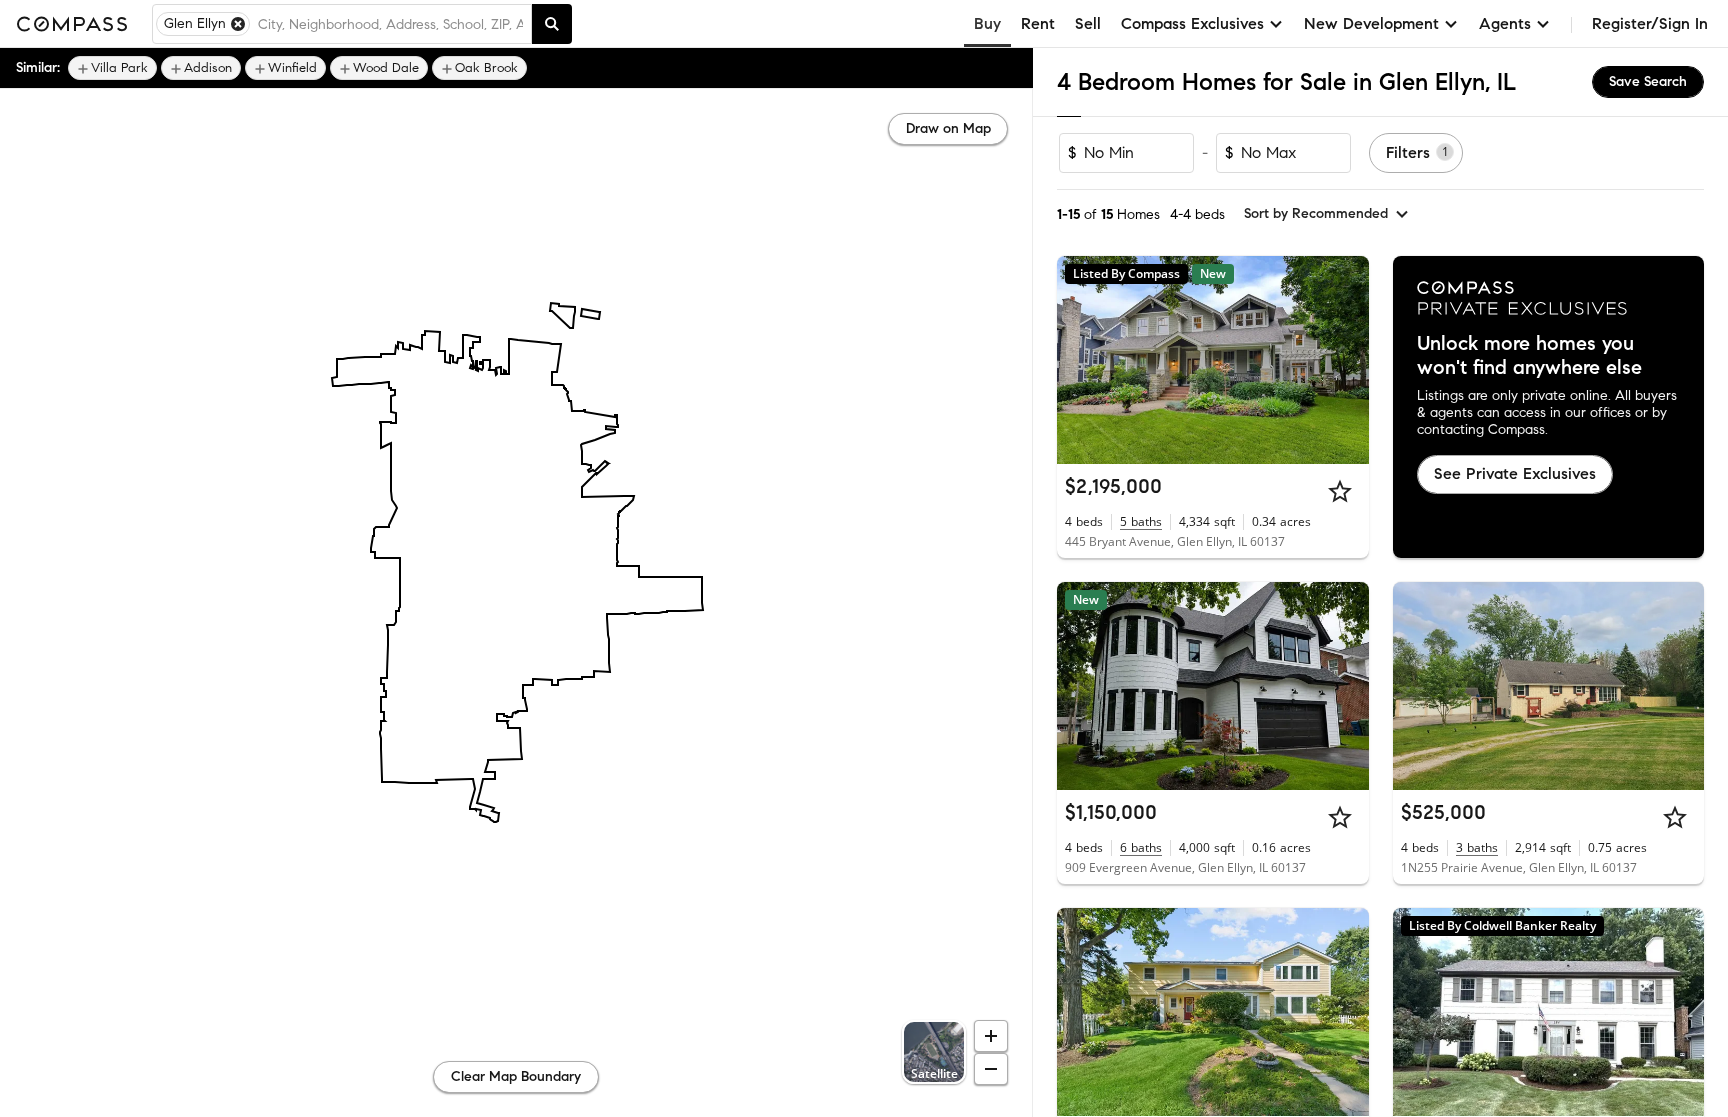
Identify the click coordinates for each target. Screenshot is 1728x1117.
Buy (987, 23)
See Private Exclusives (1515, 473)
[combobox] (390, 24)
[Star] (1340, 491)
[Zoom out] (991, 1069)
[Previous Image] (1081, 360)
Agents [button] (1505, 23)
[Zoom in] (991, 1036)
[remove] (238, 24)
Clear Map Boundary (516, 1076)
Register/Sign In (1650, 23)
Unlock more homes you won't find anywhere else (1529, 356)
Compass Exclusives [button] (1192, 23)
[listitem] (112, 68)
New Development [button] (1371, 23)
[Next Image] (1345, 360)
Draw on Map (948, 128)
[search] (552, 24)
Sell (1088, 23)
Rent (1038, 23)
